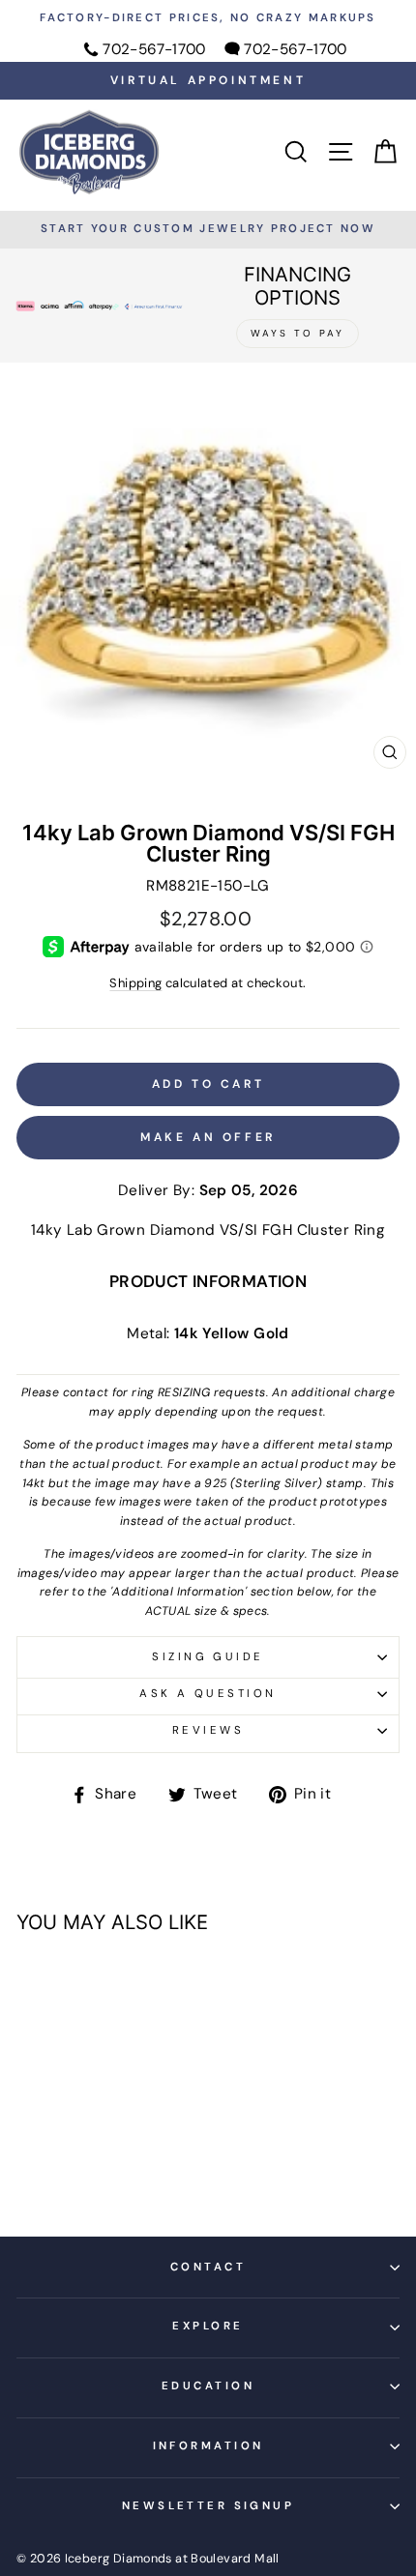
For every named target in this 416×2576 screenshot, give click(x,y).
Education (208, 2386)
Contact (208, 2267)
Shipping (135, 983)
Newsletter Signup (208, 2506)
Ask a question (208, 1694)
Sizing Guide (208, 1657)
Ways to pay (297, 333)
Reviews (208, 1730)
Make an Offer (208, 1137)
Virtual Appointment (208, 80)
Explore (208, 2326)
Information (208, 2446)
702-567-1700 (154, 49)
